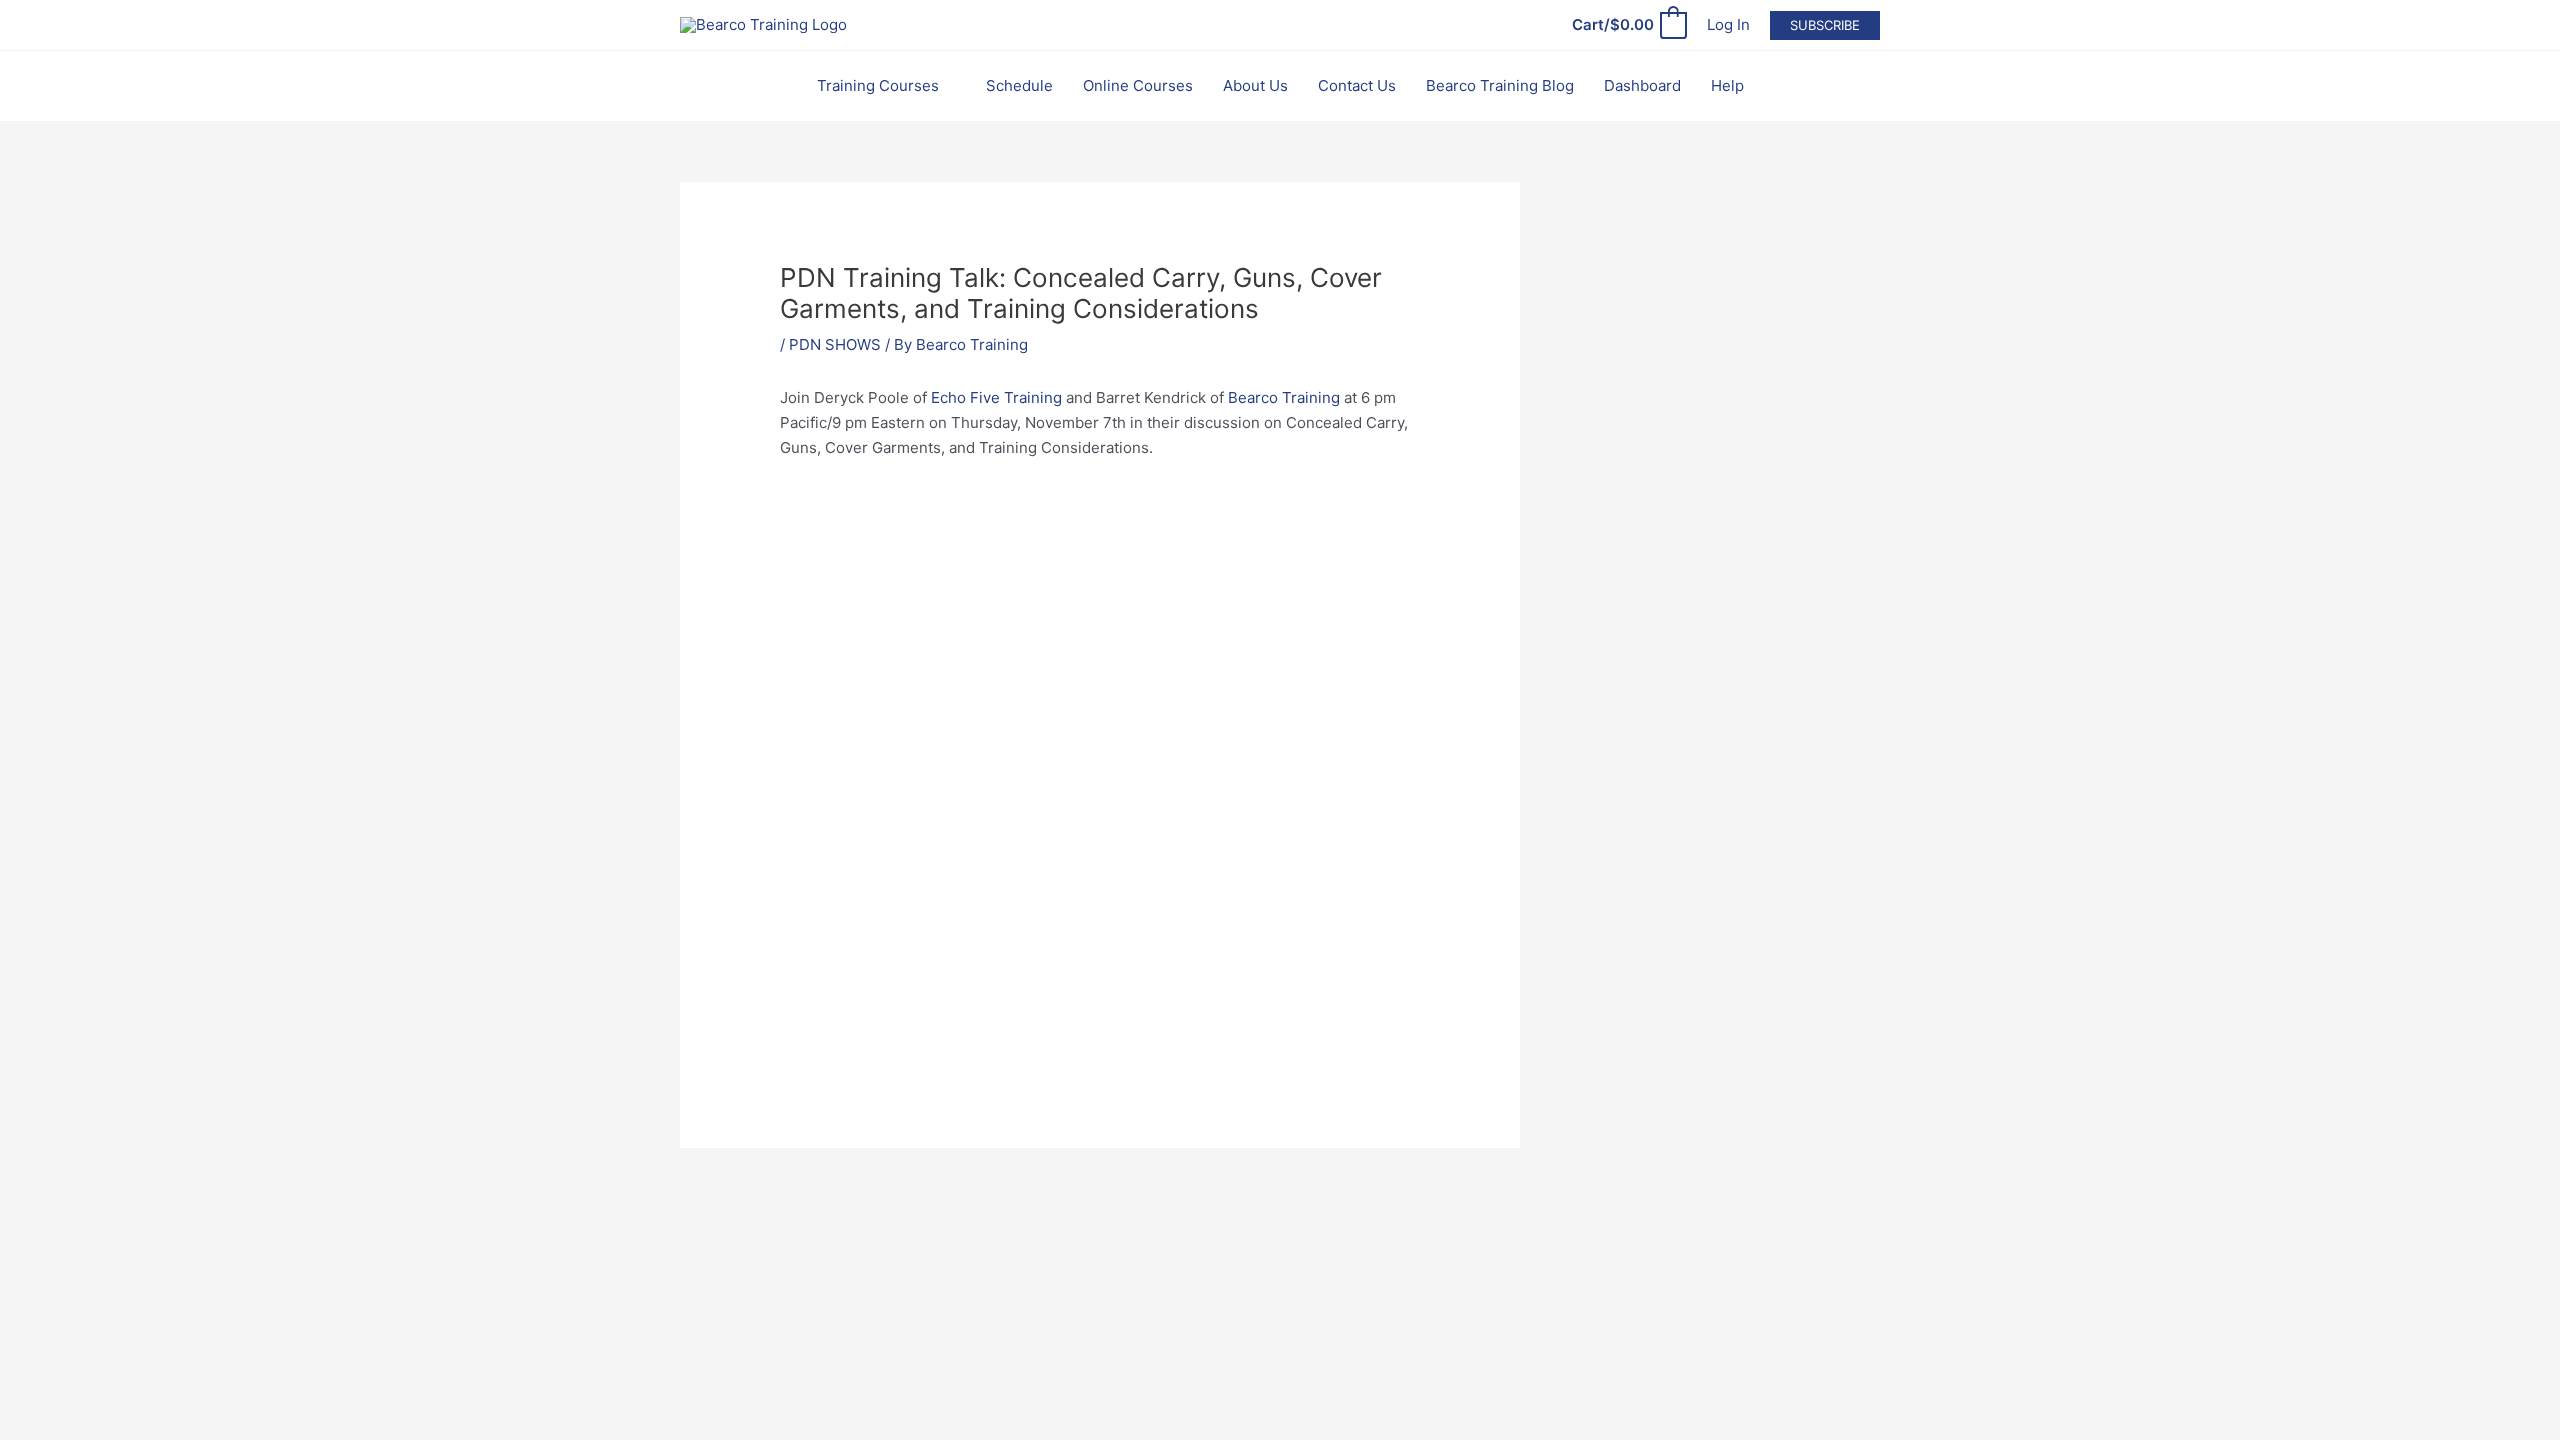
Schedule (1019, 85)
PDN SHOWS (835, 344)
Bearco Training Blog (1500, 85)
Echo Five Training (996, 397)
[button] (1825, 25)
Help (1727, 85)
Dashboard (1642, 85)
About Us (1255, 85)
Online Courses (1138, 85)
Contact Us (1357, 85)
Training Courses (878, 85)
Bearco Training (1284, 397)
